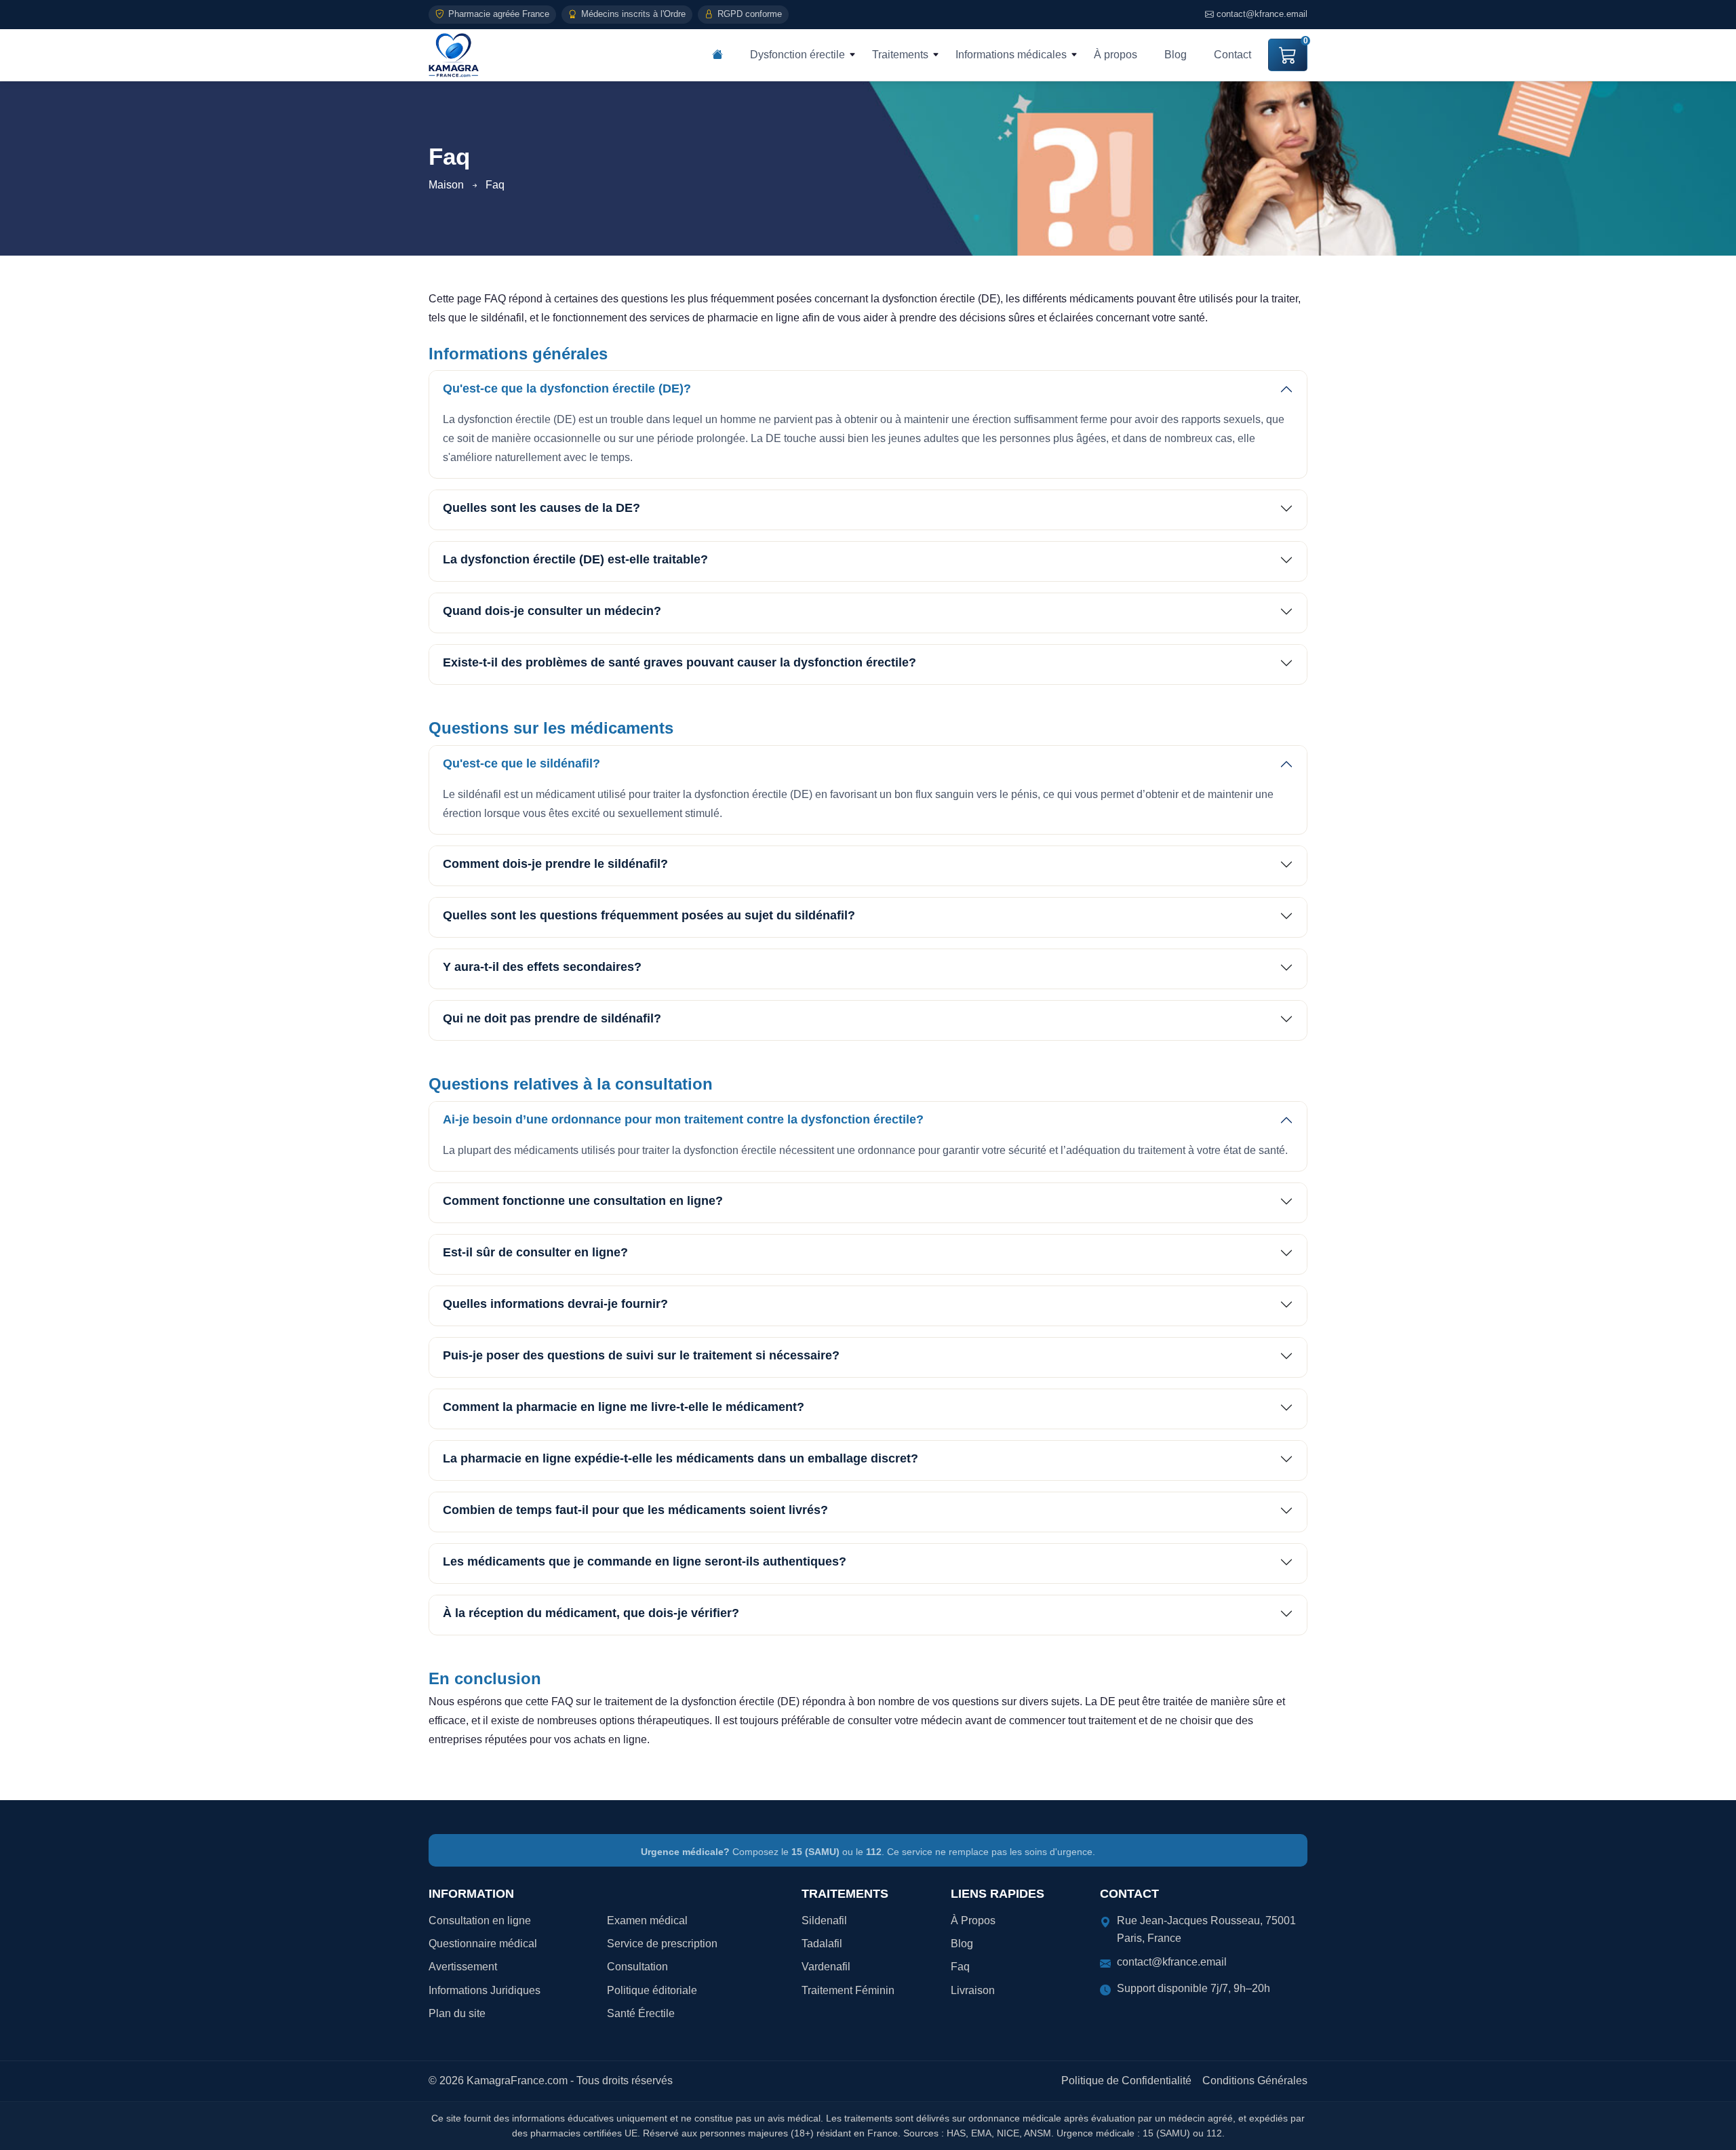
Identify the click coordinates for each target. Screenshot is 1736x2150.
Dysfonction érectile (797, 55)
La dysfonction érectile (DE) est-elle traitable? (575, 559)
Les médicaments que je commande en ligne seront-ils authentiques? (645, 1561)
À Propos (973, 1920)
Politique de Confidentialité (1126, 2081)
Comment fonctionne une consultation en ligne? (583, 1201)
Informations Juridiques (485, 1990)
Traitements (900, 55)
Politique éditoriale (652, 1990)
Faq (960, 1967)
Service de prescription (662, 1944)
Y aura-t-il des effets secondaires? (542, 967)
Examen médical (647, 1920)
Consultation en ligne (480, 1920)
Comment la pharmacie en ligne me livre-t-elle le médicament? (624, 1407)
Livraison (973, 1990)
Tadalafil (822, 1944)
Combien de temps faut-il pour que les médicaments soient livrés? (635, 1510)
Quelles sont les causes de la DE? (541, 508)
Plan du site (457, 2013)
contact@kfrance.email (1262, 14)
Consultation (637, 1967)
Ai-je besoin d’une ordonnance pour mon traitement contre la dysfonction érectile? (683, 1119)
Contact (1232, 55)
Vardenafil (826, 1967)
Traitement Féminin (848, 1990)
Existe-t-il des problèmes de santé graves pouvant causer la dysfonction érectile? (679, 662)
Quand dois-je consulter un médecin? (552, 611)
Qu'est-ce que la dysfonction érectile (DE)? (567, 389)
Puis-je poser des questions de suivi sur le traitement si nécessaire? (641, 1355)
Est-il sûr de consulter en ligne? (535, 1252)
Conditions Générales (1255, 2081)
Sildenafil (824, 1920)
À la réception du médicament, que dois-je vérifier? (591, 1613)
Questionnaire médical (483, 1944)
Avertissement (463, 1967)
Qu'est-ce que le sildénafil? (521, 763)
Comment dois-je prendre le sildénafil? (555, 864)
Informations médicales (1011, 55)
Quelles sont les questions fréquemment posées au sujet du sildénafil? (649, 915)
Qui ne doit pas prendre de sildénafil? (552, 1018)
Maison (446, 185)
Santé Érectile (641, 2013)
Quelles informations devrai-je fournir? (555, 1304)
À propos (1116, 55)
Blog (1176, 55)
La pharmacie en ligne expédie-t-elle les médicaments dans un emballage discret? (680, 1458)
